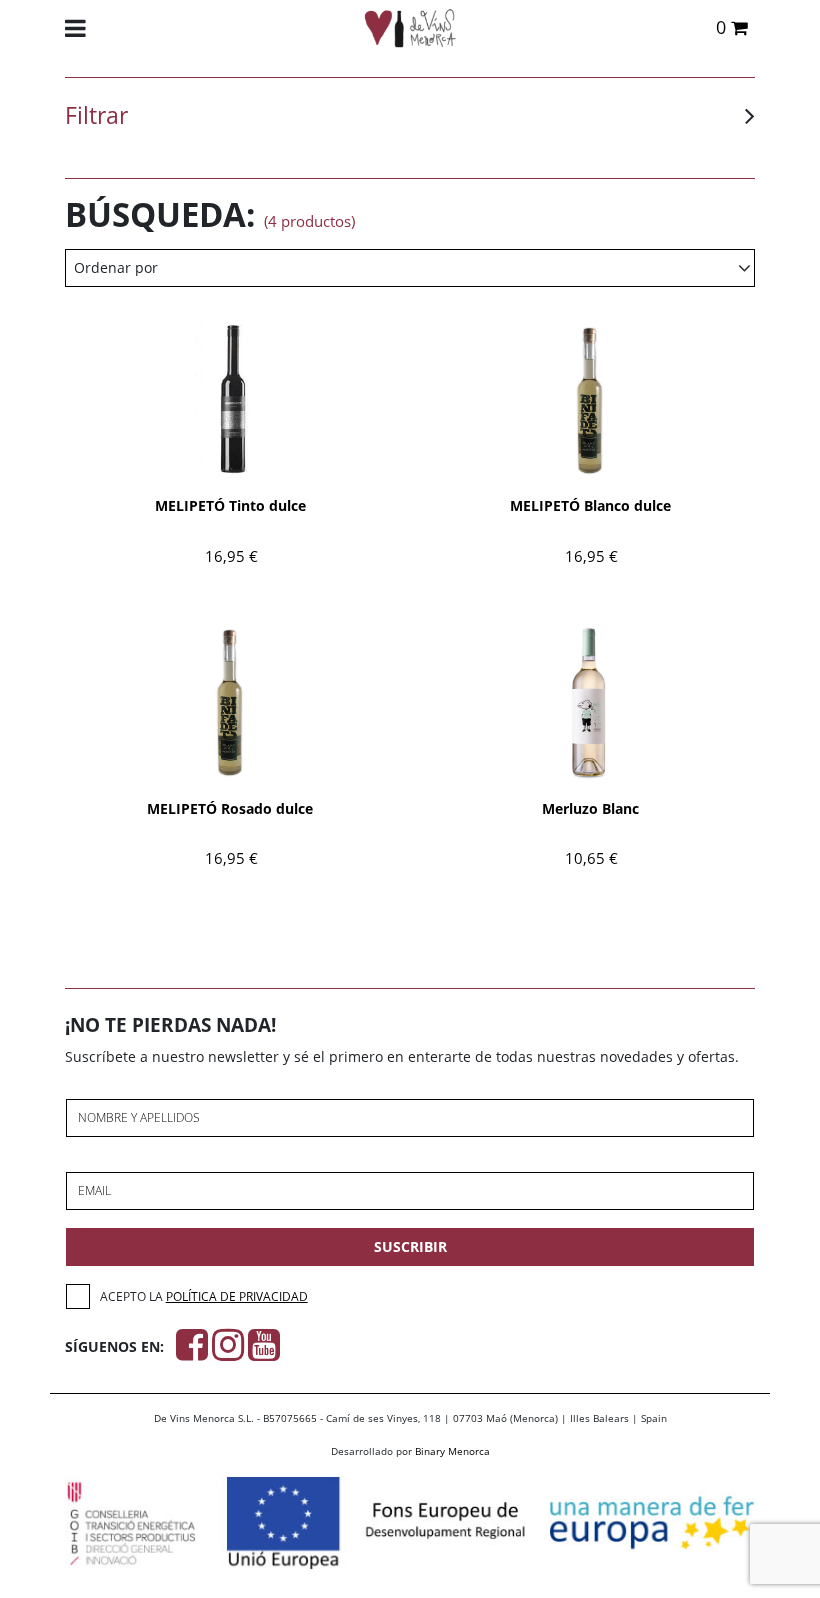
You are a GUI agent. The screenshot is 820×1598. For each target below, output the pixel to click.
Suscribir (410, 1246)
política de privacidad (237, 1296)
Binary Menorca (452, 1451)
